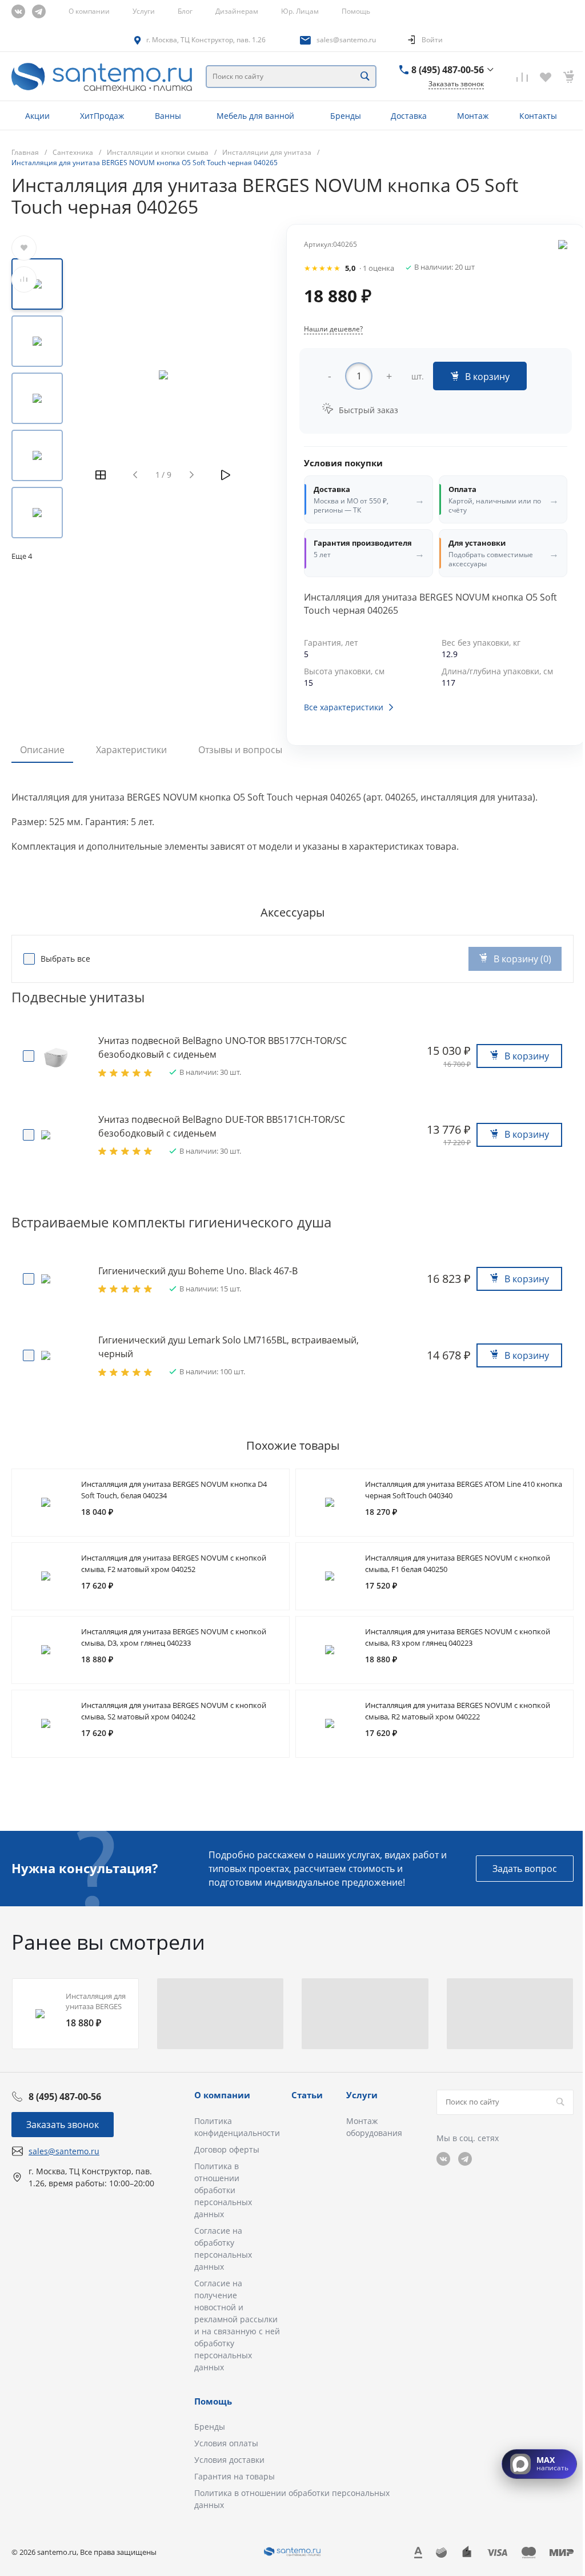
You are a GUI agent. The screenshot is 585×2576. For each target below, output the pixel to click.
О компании (89, 11)
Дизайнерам (237, 11)
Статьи (307, 2095)
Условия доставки (229, 2460)
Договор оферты (227, 2149)
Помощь (356, 11)
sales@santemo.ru (346, 40)
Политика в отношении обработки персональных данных (223, 2190)
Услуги (144, 11)
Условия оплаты (226, 2443)
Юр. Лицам (300, 11)
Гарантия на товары (235, 2476)
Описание (42, 750)
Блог (185, 11)
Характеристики (131, 750)
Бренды (210, 2427)
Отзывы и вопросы (240, 750)
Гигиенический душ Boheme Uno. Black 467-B (198, 1271)
